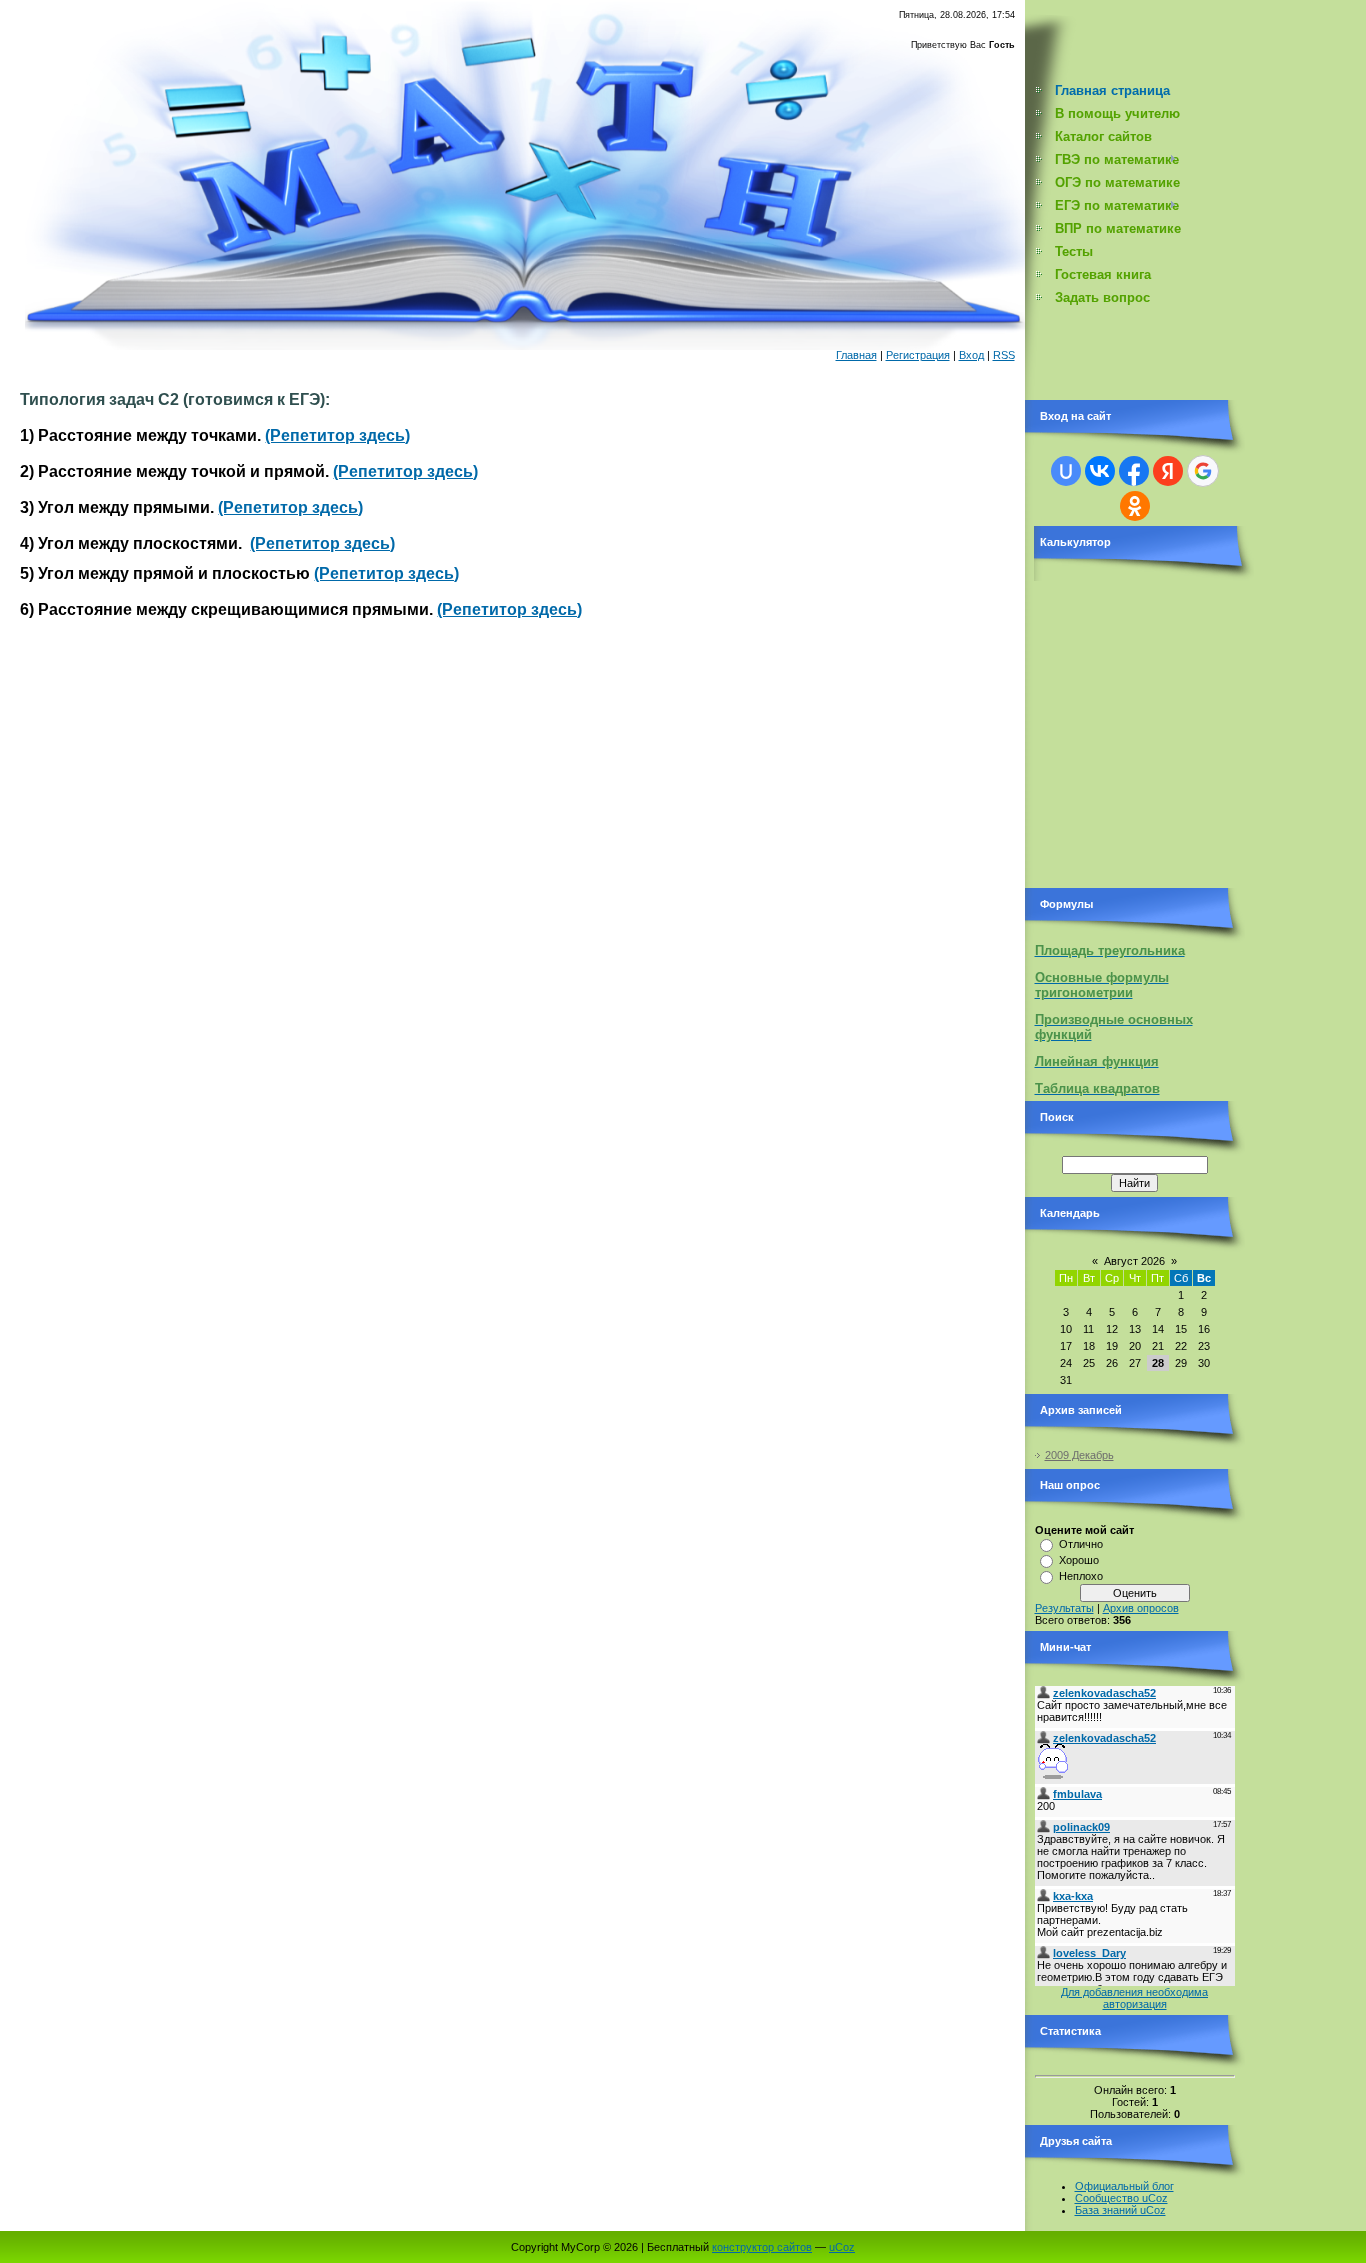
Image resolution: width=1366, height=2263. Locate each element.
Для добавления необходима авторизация (1134, 1998)
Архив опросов (1141, 1608)
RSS (1004, 355)
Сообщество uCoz (1121, 2198)
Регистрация (918, 355)
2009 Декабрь (1079, 1455)
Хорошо (1079, 1560)
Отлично (1081, 1544)
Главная (856, 355)
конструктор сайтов (762, 2247)
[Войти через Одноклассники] (1135, 506)
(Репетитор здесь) (337, 435)
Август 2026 (1134, 1261)
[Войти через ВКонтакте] (1100, 471)
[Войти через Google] (1203, 471)
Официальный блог (1124, 2186)
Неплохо (1081, 1576)
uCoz (842, 2247)
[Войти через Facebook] (1134, 471)
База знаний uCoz (1120, 2210)
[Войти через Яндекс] (1168, 471)
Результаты (1064, 1608)
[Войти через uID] (1066, 471)
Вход (971, 355)
